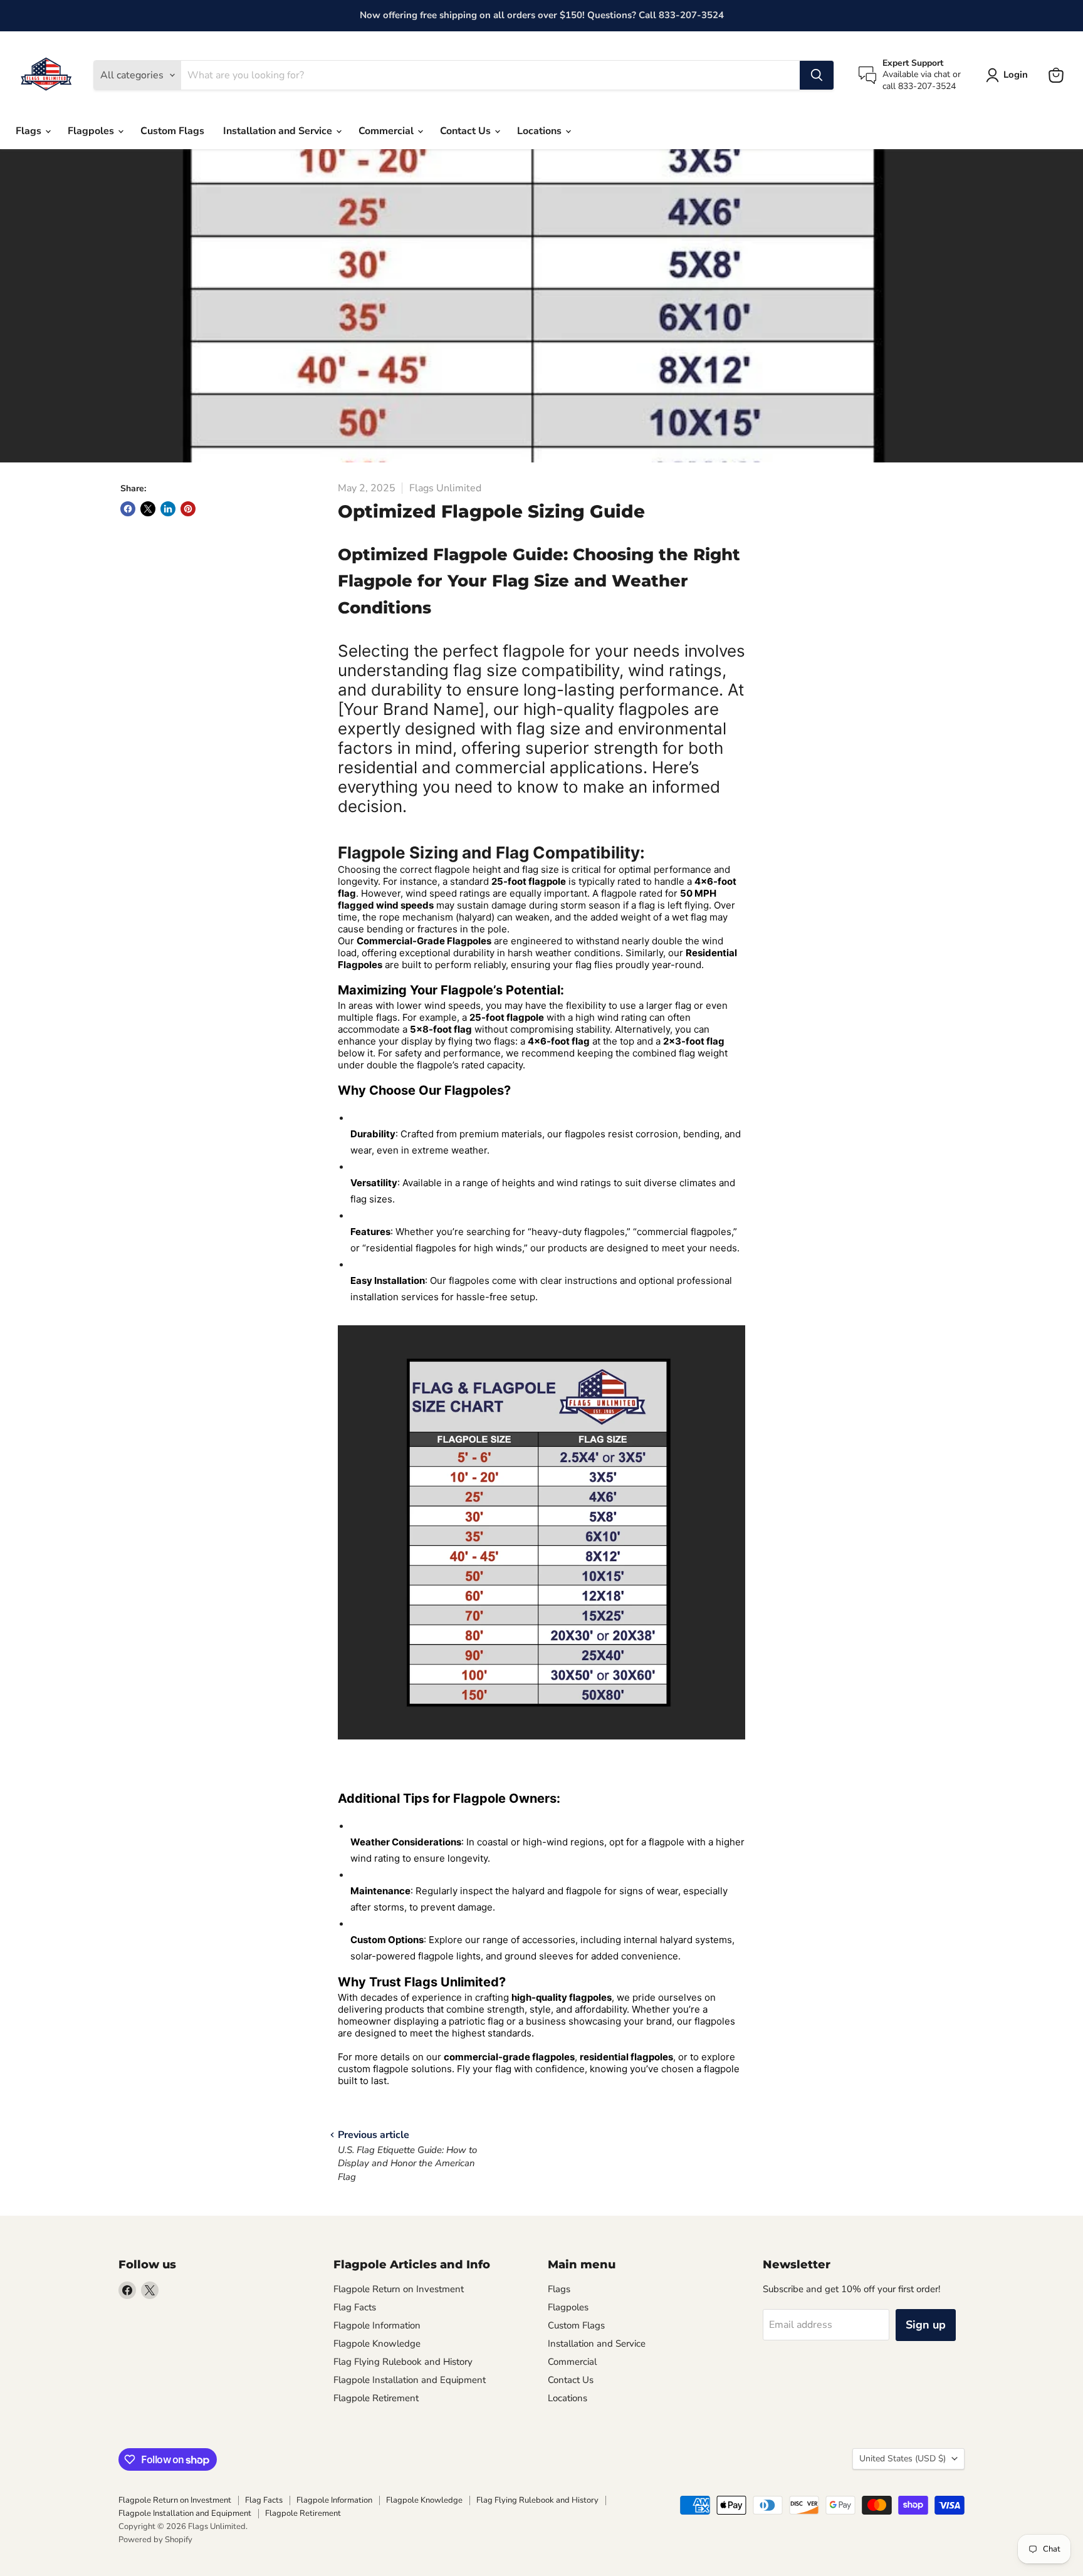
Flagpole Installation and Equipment (410, 2380)
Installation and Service (279, 131)
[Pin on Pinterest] (188, 509)
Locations (541, 131)
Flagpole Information (377, 2325)
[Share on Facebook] (128, 509)
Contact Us (467, 131)
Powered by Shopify (155, 2540)
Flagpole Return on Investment (399, 2289)
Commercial (387, 131)
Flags (30, 131)
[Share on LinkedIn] (168, 509)
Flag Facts (355, 2307)
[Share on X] (148, 509)
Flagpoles (92, 131)
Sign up (926, 2325)
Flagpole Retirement (376, 2398)
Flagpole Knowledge (377, 2344)
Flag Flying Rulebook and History (403, 2362)
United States (903, 2459)
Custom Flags (172, 131)
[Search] (817, 75)
